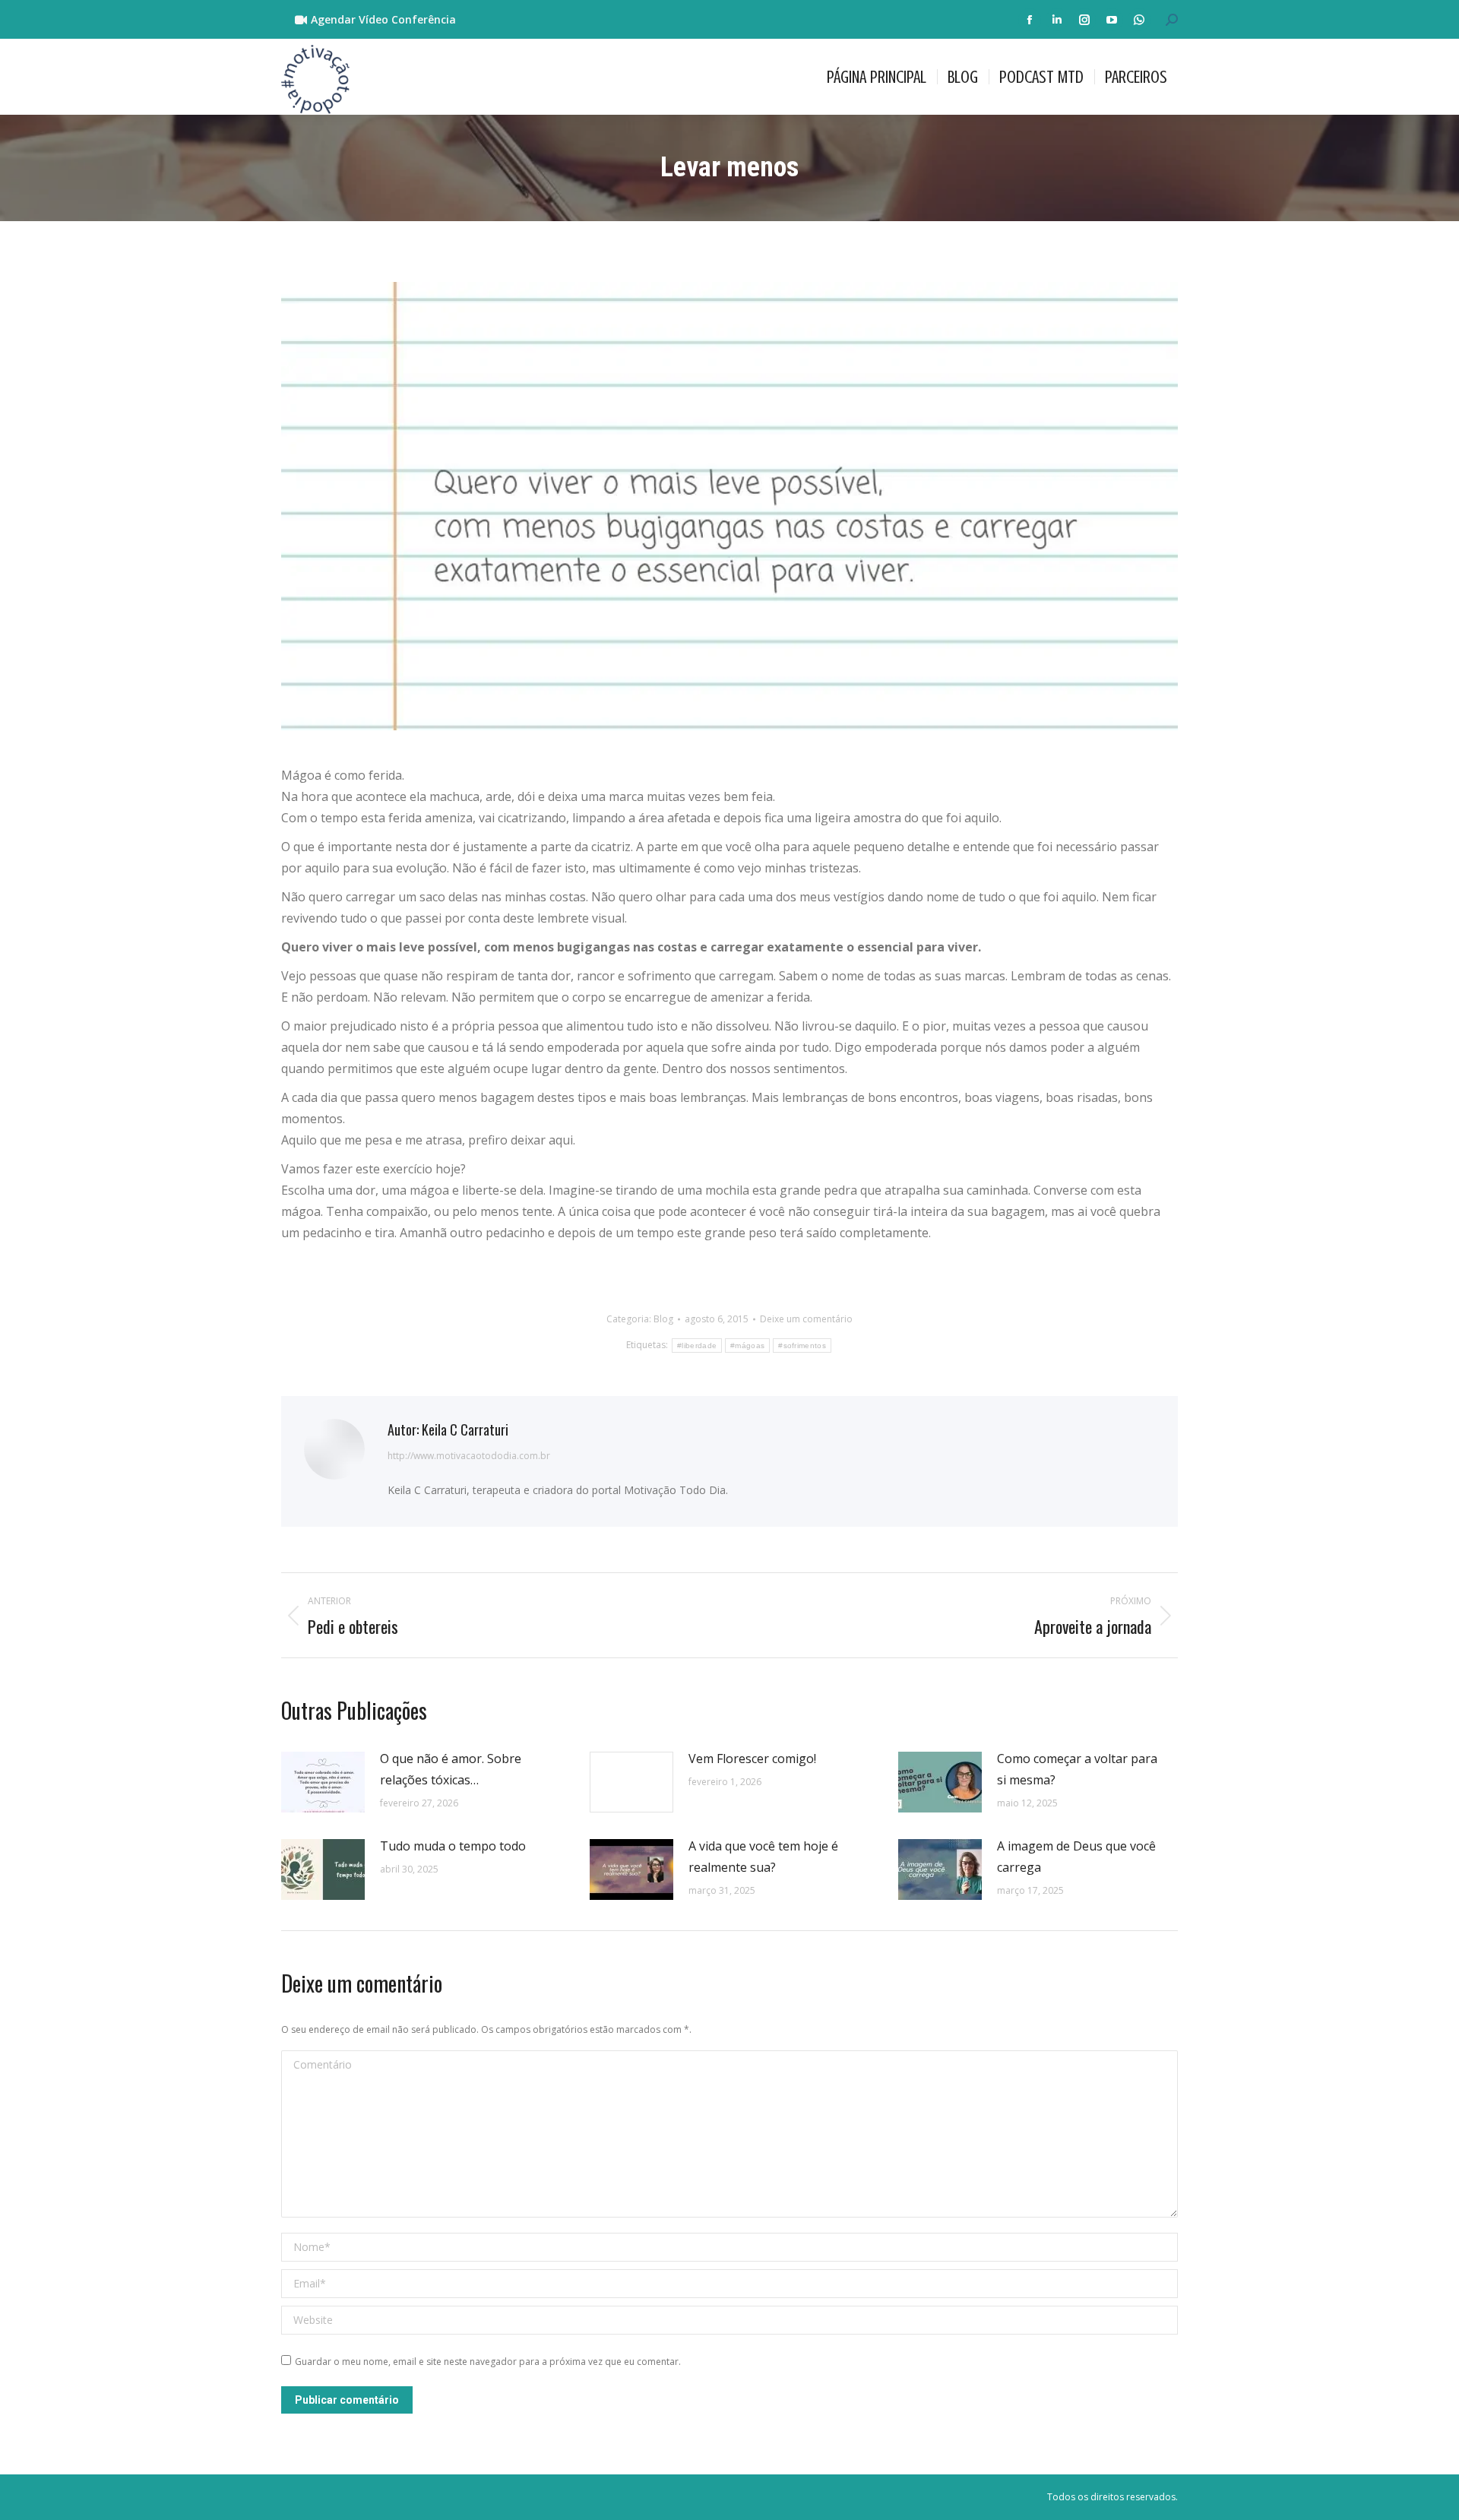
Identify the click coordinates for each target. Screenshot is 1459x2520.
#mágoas (747, 1345)
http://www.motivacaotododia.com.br (469, 1456)
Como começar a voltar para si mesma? (1077, 1769)
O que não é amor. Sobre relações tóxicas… (451, 1769)
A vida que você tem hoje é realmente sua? (763, 1857)
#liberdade (697, 1345)
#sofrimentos (802, 1345)
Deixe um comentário (806, 1319)
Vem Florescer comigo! (752, 1759)
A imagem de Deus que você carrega (1076, 1857)
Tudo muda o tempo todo (453, 1846)
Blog (663, 1319)
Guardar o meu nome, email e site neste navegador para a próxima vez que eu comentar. (488, 2362)
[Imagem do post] (323, 1782)
